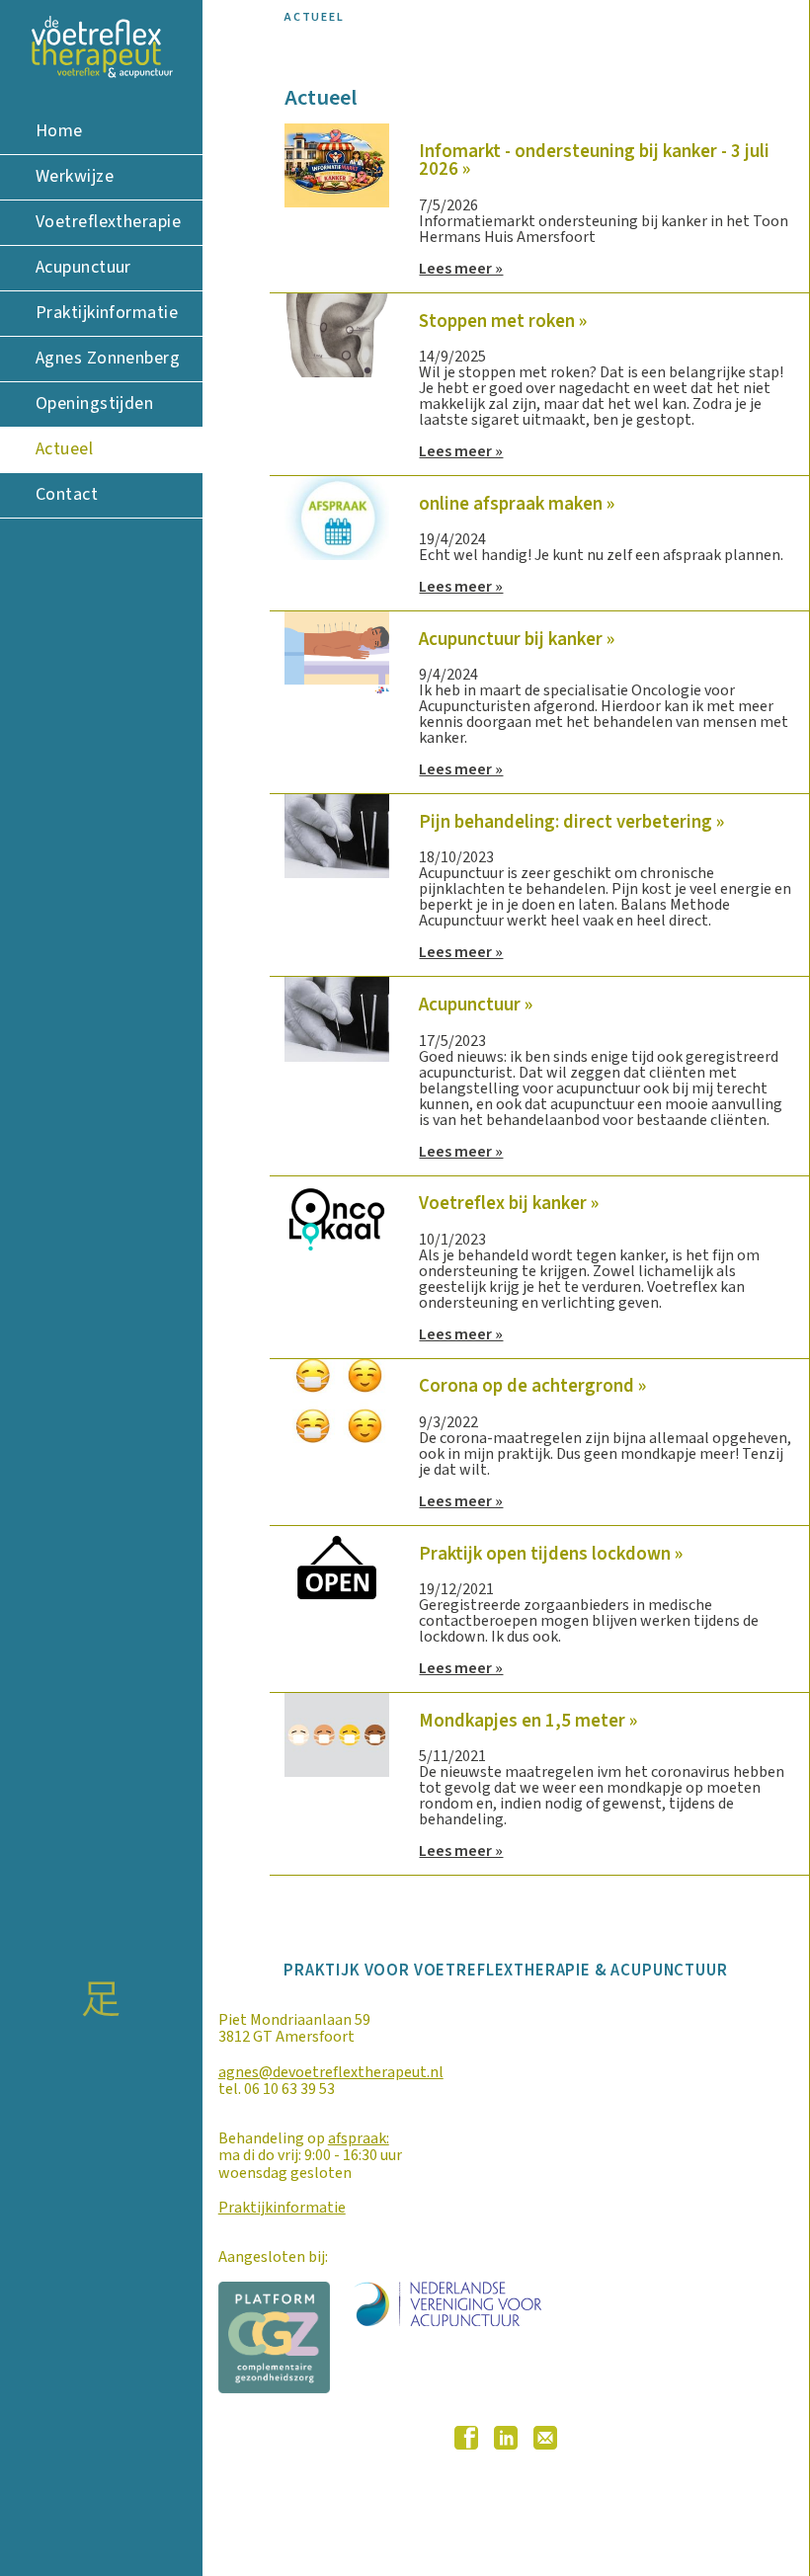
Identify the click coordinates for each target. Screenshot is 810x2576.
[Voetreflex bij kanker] (337, 1217)
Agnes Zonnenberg (108, 358)
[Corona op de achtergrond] (337, 1400)
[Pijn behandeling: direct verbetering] (337, 836)
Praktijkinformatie (107, 313)
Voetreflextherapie (108, 222)
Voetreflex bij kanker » (509, 1203)
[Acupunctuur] (337, 1018)
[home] (101, 47)
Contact (67, 494)
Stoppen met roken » (503, 321)
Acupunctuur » (476, 1005)
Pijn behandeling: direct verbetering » (571, 822)
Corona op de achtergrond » (532, 1386)
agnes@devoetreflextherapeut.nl (331, 2072)
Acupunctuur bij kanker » (517, 639)
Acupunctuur (83, 267)
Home (59, 131)
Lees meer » (461, 269)
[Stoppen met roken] (337, 334)
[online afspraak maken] (337, 517)
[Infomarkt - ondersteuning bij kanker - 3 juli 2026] (337, 164)
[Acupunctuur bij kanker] (337, 653)
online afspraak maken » (517, 504)
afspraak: (359, 2138)
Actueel (64, 449)
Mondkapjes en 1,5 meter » (528, 1721)
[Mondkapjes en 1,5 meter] (337, 1734)
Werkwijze (75, 176)
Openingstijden (94, 403)
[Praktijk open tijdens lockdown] (337, 1567)
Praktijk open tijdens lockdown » (551, 1554)
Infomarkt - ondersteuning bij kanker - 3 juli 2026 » (594, 161)
